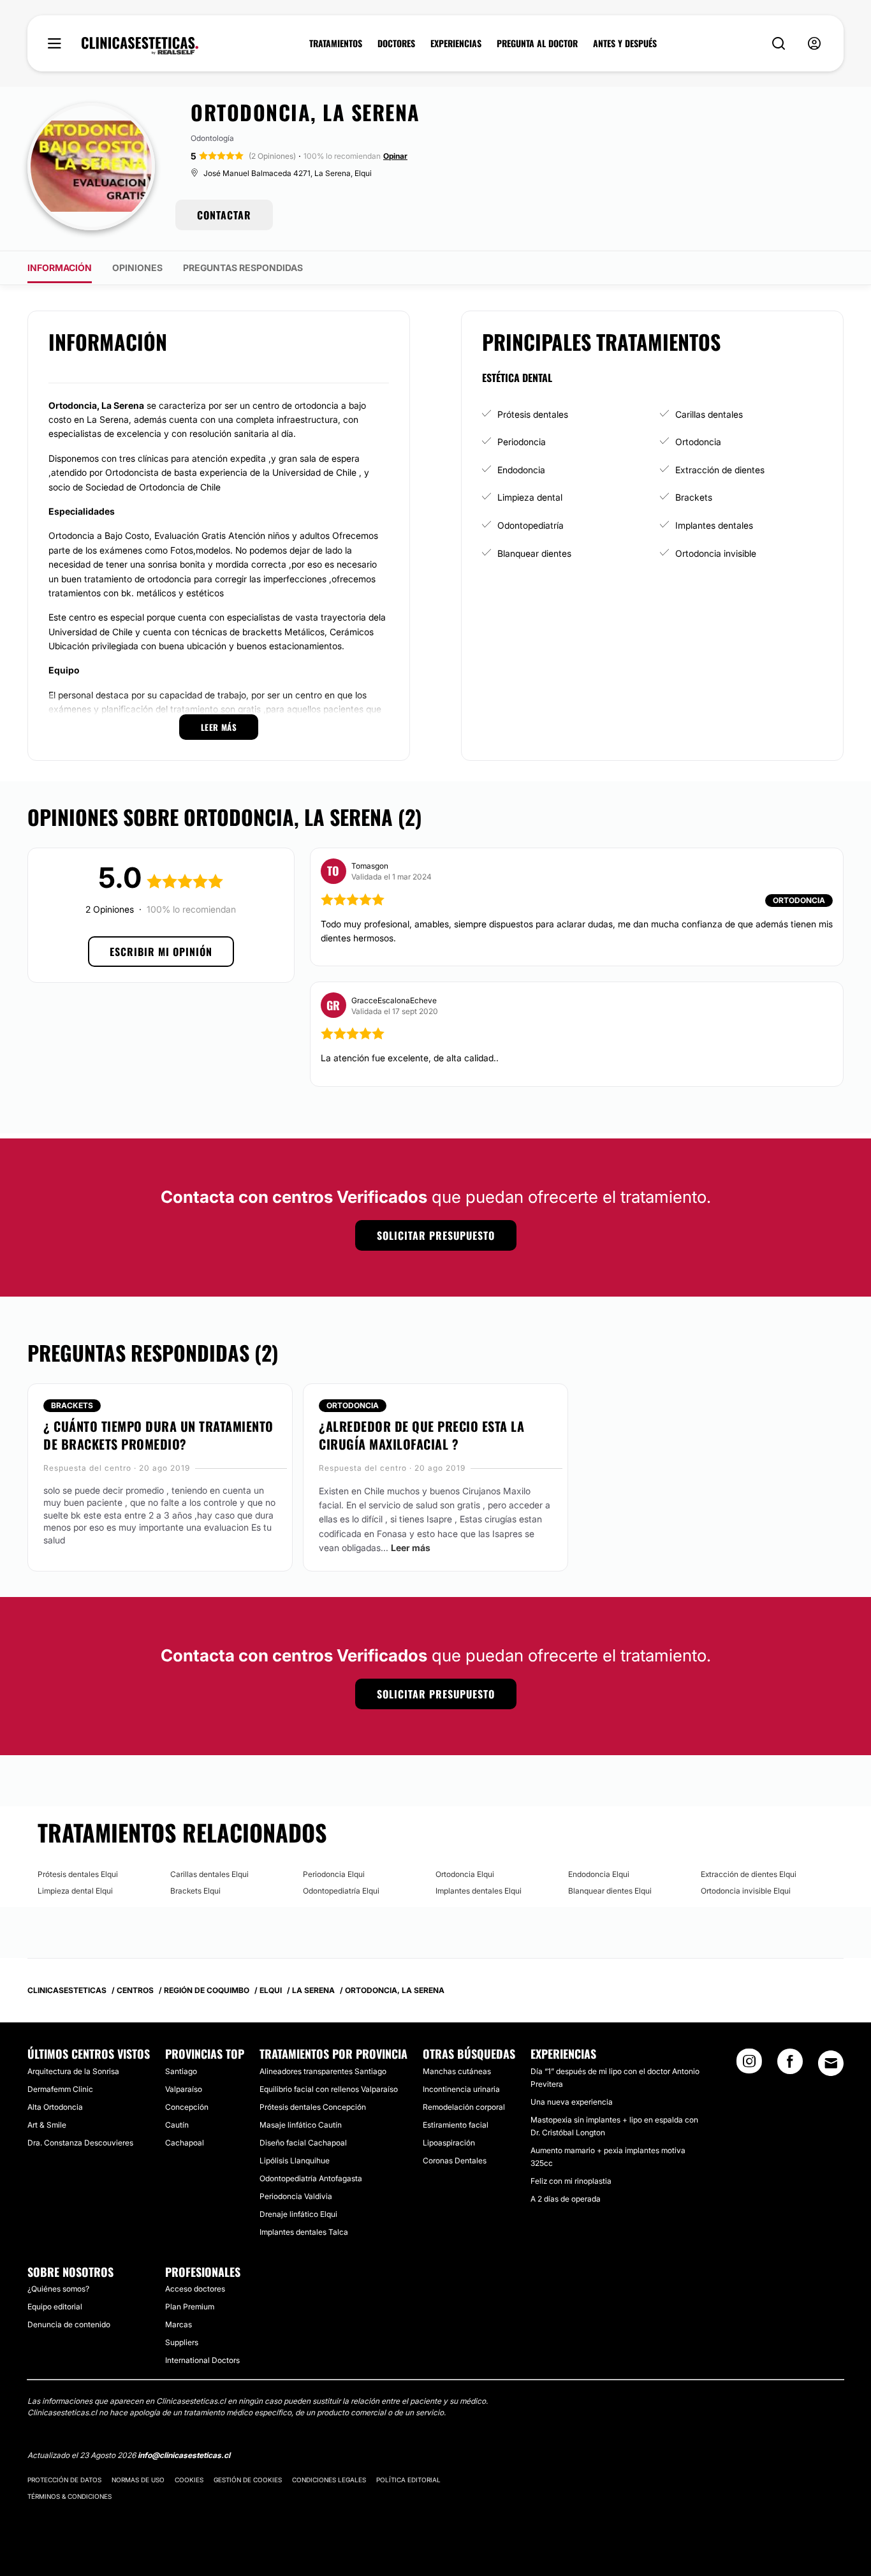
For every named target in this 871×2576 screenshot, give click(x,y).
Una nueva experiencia (572, 2102)
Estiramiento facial (456, 2125)
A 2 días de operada (566, 2199)
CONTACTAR (224, 215)
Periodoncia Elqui (334, 1874)
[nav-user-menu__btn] (814, 44)
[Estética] (140, 46)
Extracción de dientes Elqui (749, 1874)
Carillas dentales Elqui (209, 1874)
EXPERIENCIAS (456, 43)
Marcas (179, 2324)
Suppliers (182, 2342)
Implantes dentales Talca (304, 2232)
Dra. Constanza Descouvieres (80, 2143)
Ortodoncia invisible (716, 553)
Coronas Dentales (455, 2160)
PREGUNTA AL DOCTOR (537, 43)
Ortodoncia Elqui (465, 1874)
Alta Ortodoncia (55, 2107)
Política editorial (408, 2480)
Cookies (189, 2480)
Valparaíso (184, 2089)
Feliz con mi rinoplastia (571, 2181)
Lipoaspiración (449, 2143)
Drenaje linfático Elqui (298, 2214)
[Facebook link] (790, 2065)
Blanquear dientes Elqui (610, 1891)
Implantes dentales (714, 525)
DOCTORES (396, 43)
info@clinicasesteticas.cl (184, 2455)
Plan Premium (190, 2307)
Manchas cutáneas (457, 2071)
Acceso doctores (195, 2289)
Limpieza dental (530, 497)
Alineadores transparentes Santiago (323, 2071)
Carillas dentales (709, 414)
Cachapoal (185, 2143)
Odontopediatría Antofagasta (311, 2178)
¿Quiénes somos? (58, 2289)
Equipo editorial (55, 2307)
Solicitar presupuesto (436, 1235)
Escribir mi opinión (161, 952)
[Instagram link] (749, 2065)
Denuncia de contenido (69, 2324)
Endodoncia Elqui (599, 1874)
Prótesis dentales (533, 414)
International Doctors (202, 2360)
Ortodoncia (698, 442)
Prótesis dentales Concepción (313, 2107)
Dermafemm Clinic (60, 2089)
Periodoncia (522, 442)
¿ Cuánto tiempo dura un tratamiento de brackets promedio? (158, 1435)
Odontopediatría (531, 525)
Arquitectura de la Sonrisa (73, 2071)
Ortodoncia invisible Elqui (746, 1891)
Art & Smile (47, 2125)
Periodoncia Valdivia (296, 2196)
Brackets (694, 497)
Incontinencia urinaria (461, 2089)
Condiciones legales (329, 2480)
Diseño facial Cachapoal (303, 2143)
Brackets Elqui (195, 1891)
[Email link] (831, 2063)
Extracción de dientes (720, 470)
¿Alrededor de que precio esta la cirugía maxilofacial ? (421, 1435)
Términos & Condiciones (70, 2496)
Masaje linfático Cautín (301, 2125)
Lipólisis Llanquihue (295, 2160)
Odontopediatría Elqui (341, 1891)
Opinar (395, 156)
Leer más (411, 1548)
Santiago (181, 2071)
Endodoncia (521, 470)
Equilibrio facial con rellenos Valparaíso (329, 2089)
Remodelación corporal (464, 2107)
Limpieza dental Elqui (75, 1891)
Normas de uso (138, 2480)
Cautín (177, 2125)
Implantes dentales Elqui (479, 1891)
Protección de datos (64, 2480)
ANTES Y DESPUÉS (625, 43)
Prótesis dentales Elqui (78, 1874)
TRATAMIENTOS (336, 43)
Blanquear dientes (534, 553)
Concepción (187, 2107)
